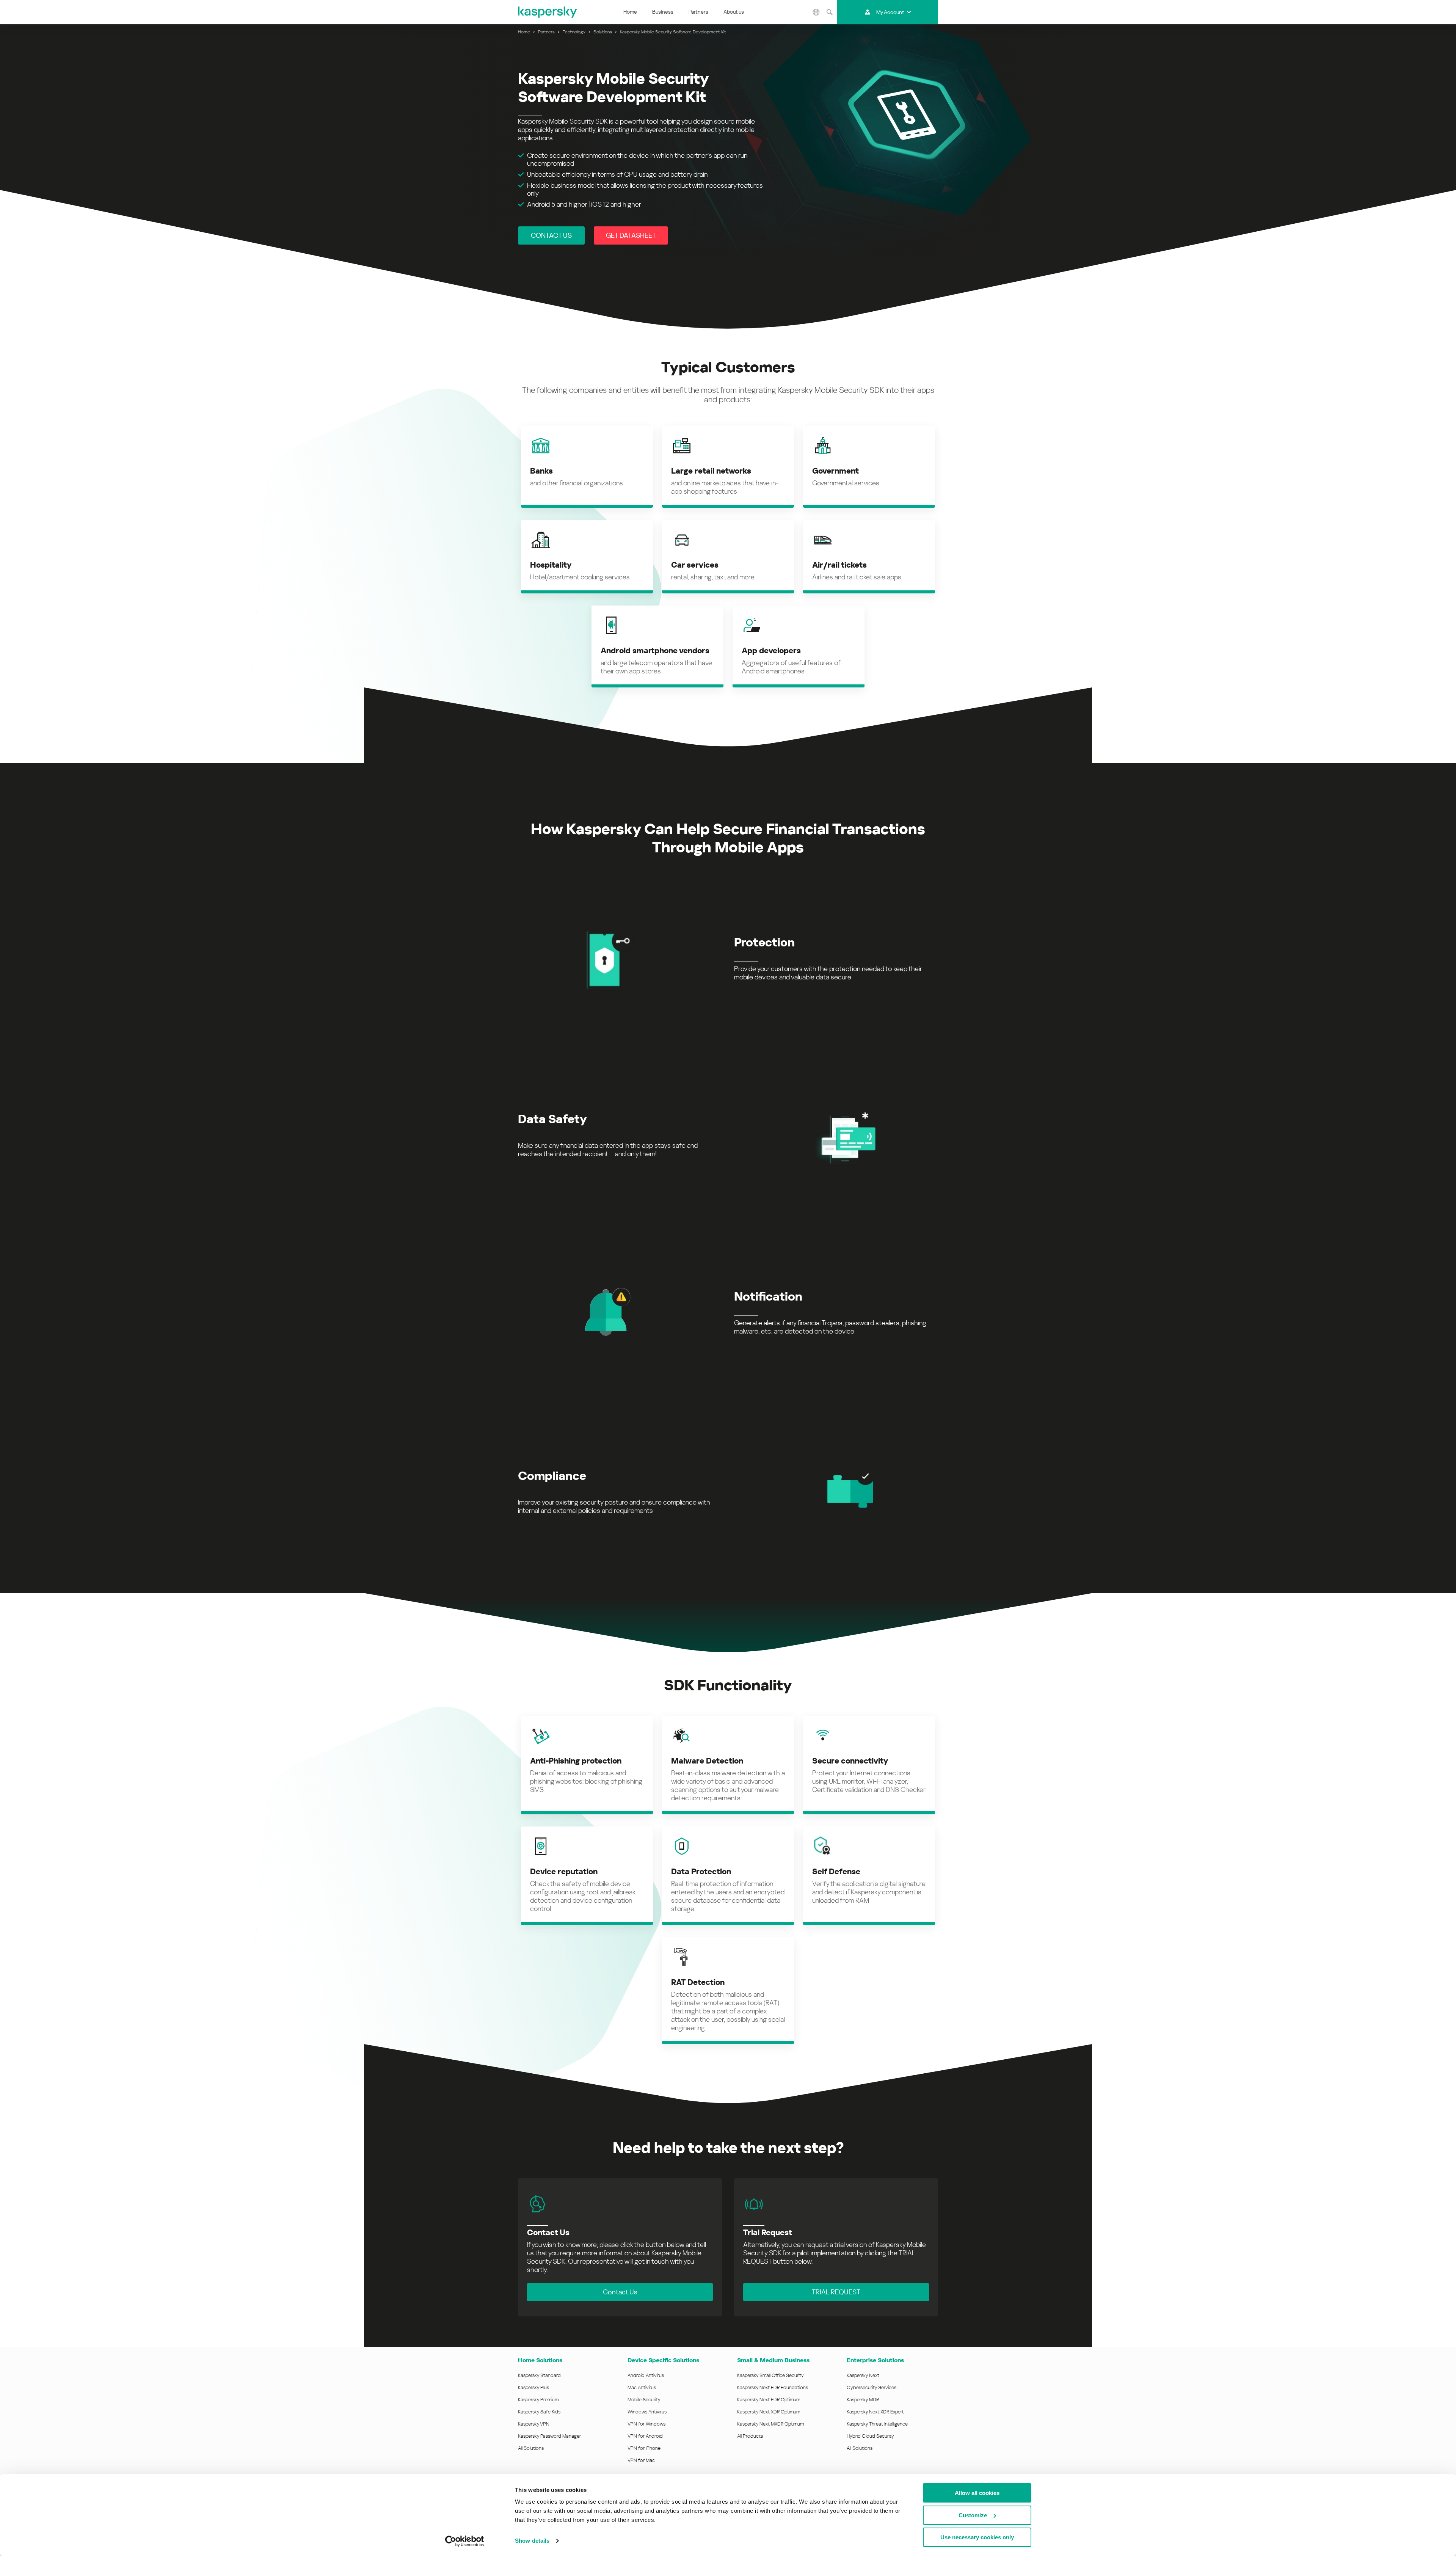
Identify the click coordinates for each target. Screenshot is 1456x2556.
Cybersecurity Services (872, 2387)
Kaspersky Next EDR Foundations (773, 2387)
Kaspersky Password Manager (549, 2436)
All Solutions (531, 2448)
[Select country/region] (816, 12)
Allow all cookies (977, 2493)
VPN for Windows (646, 2424)
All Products (750, 2436)
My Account (890, 12)
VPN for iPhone (644, 2448)
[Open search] (830, 12)
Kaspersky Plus (533, 2387)
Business (663, 12)
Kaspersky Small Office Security (770, 2375)
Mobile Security (644, 2400)
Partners (698, 12)
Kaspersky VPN (534, 2424)
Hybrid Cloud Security (870, 2436)
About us (734, 12)
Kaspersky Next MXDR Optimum (770, 2424)
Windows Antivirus (647, 2412)
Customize (973, 2515)
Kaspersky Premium (538, 2400)
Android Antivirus (646, 2375)
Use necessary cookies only (977, 2537)
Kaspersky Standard (539, 2375)
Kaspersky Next (863, 2375)
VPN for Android (645, 2436)
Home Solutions (540, 2360)
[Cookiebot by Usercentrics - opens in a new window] (465, 2541)
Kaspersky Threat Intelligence (877, 2424)
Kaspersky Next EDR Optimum (769, 2400)
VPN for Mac (641, 2460)
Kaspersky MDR (863, 2400)
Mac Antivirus (642, 2387)
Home (630, 12)
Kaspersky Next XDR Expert (875, 2412)
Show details (532, 2541)
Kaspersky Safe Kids (539, 2412)
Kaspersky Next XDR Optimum (769, 2412)
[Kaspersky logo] (548, 12)
